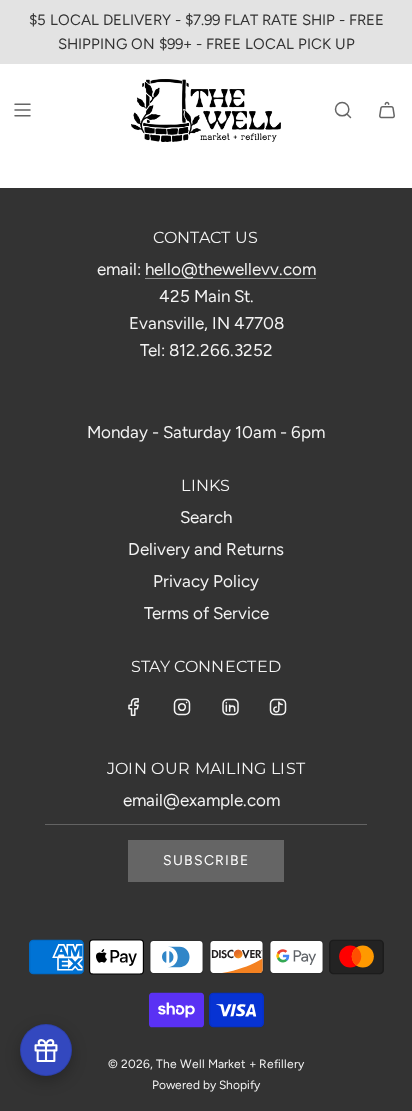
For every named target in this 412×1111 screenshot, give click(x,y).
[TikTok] (278, 707)
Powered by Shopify (206, 1085)
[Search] (343, 110)
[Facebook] (134, 707)
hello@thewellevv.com (230, 269)
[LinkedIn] (230, 707)
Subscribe (206, 860)
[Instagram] (182, 707)
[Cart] (387, 110)
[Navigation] (22, 110)
